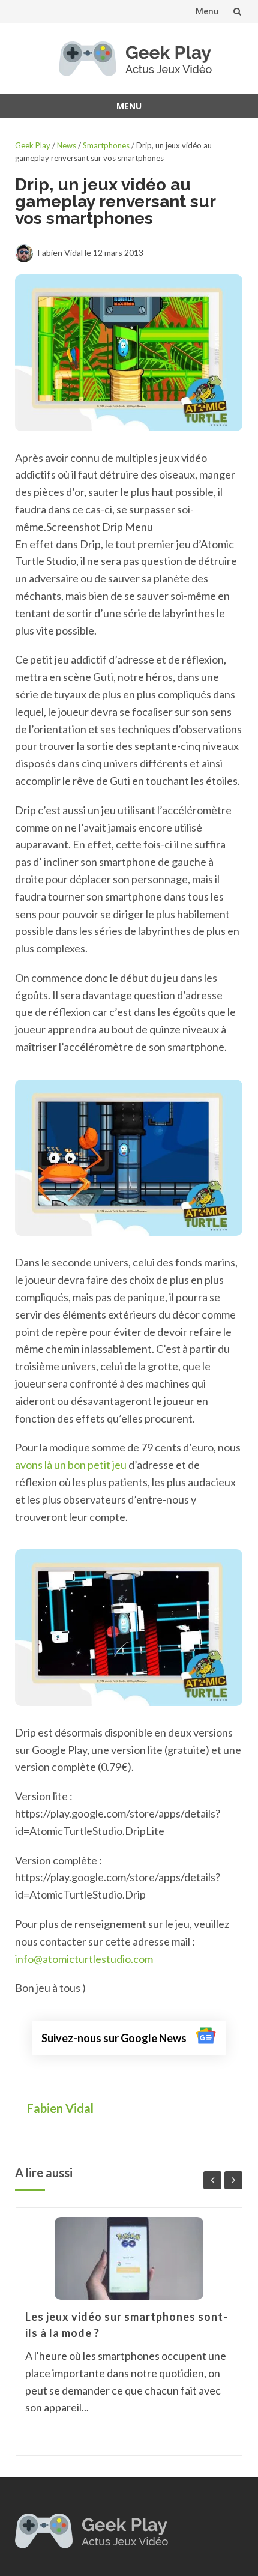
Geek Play (33, 145)
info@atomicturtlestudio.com (84, 1959)
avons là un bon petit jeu (71, 1465)
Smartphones (106, 145)
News (67, 145)
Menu (207, 11)
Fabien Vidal (61, 2108)
